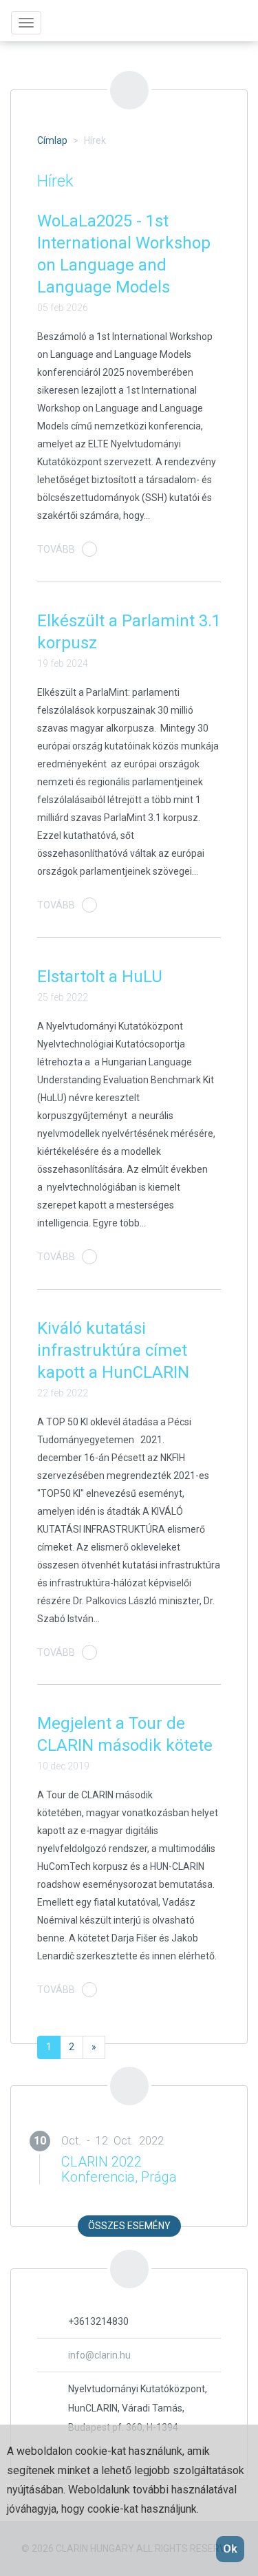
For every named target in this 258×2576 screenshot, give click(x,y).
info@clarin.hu (99, 2355)
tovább (56, 549)
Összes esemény (129, 2226)
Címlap (52, 140)
